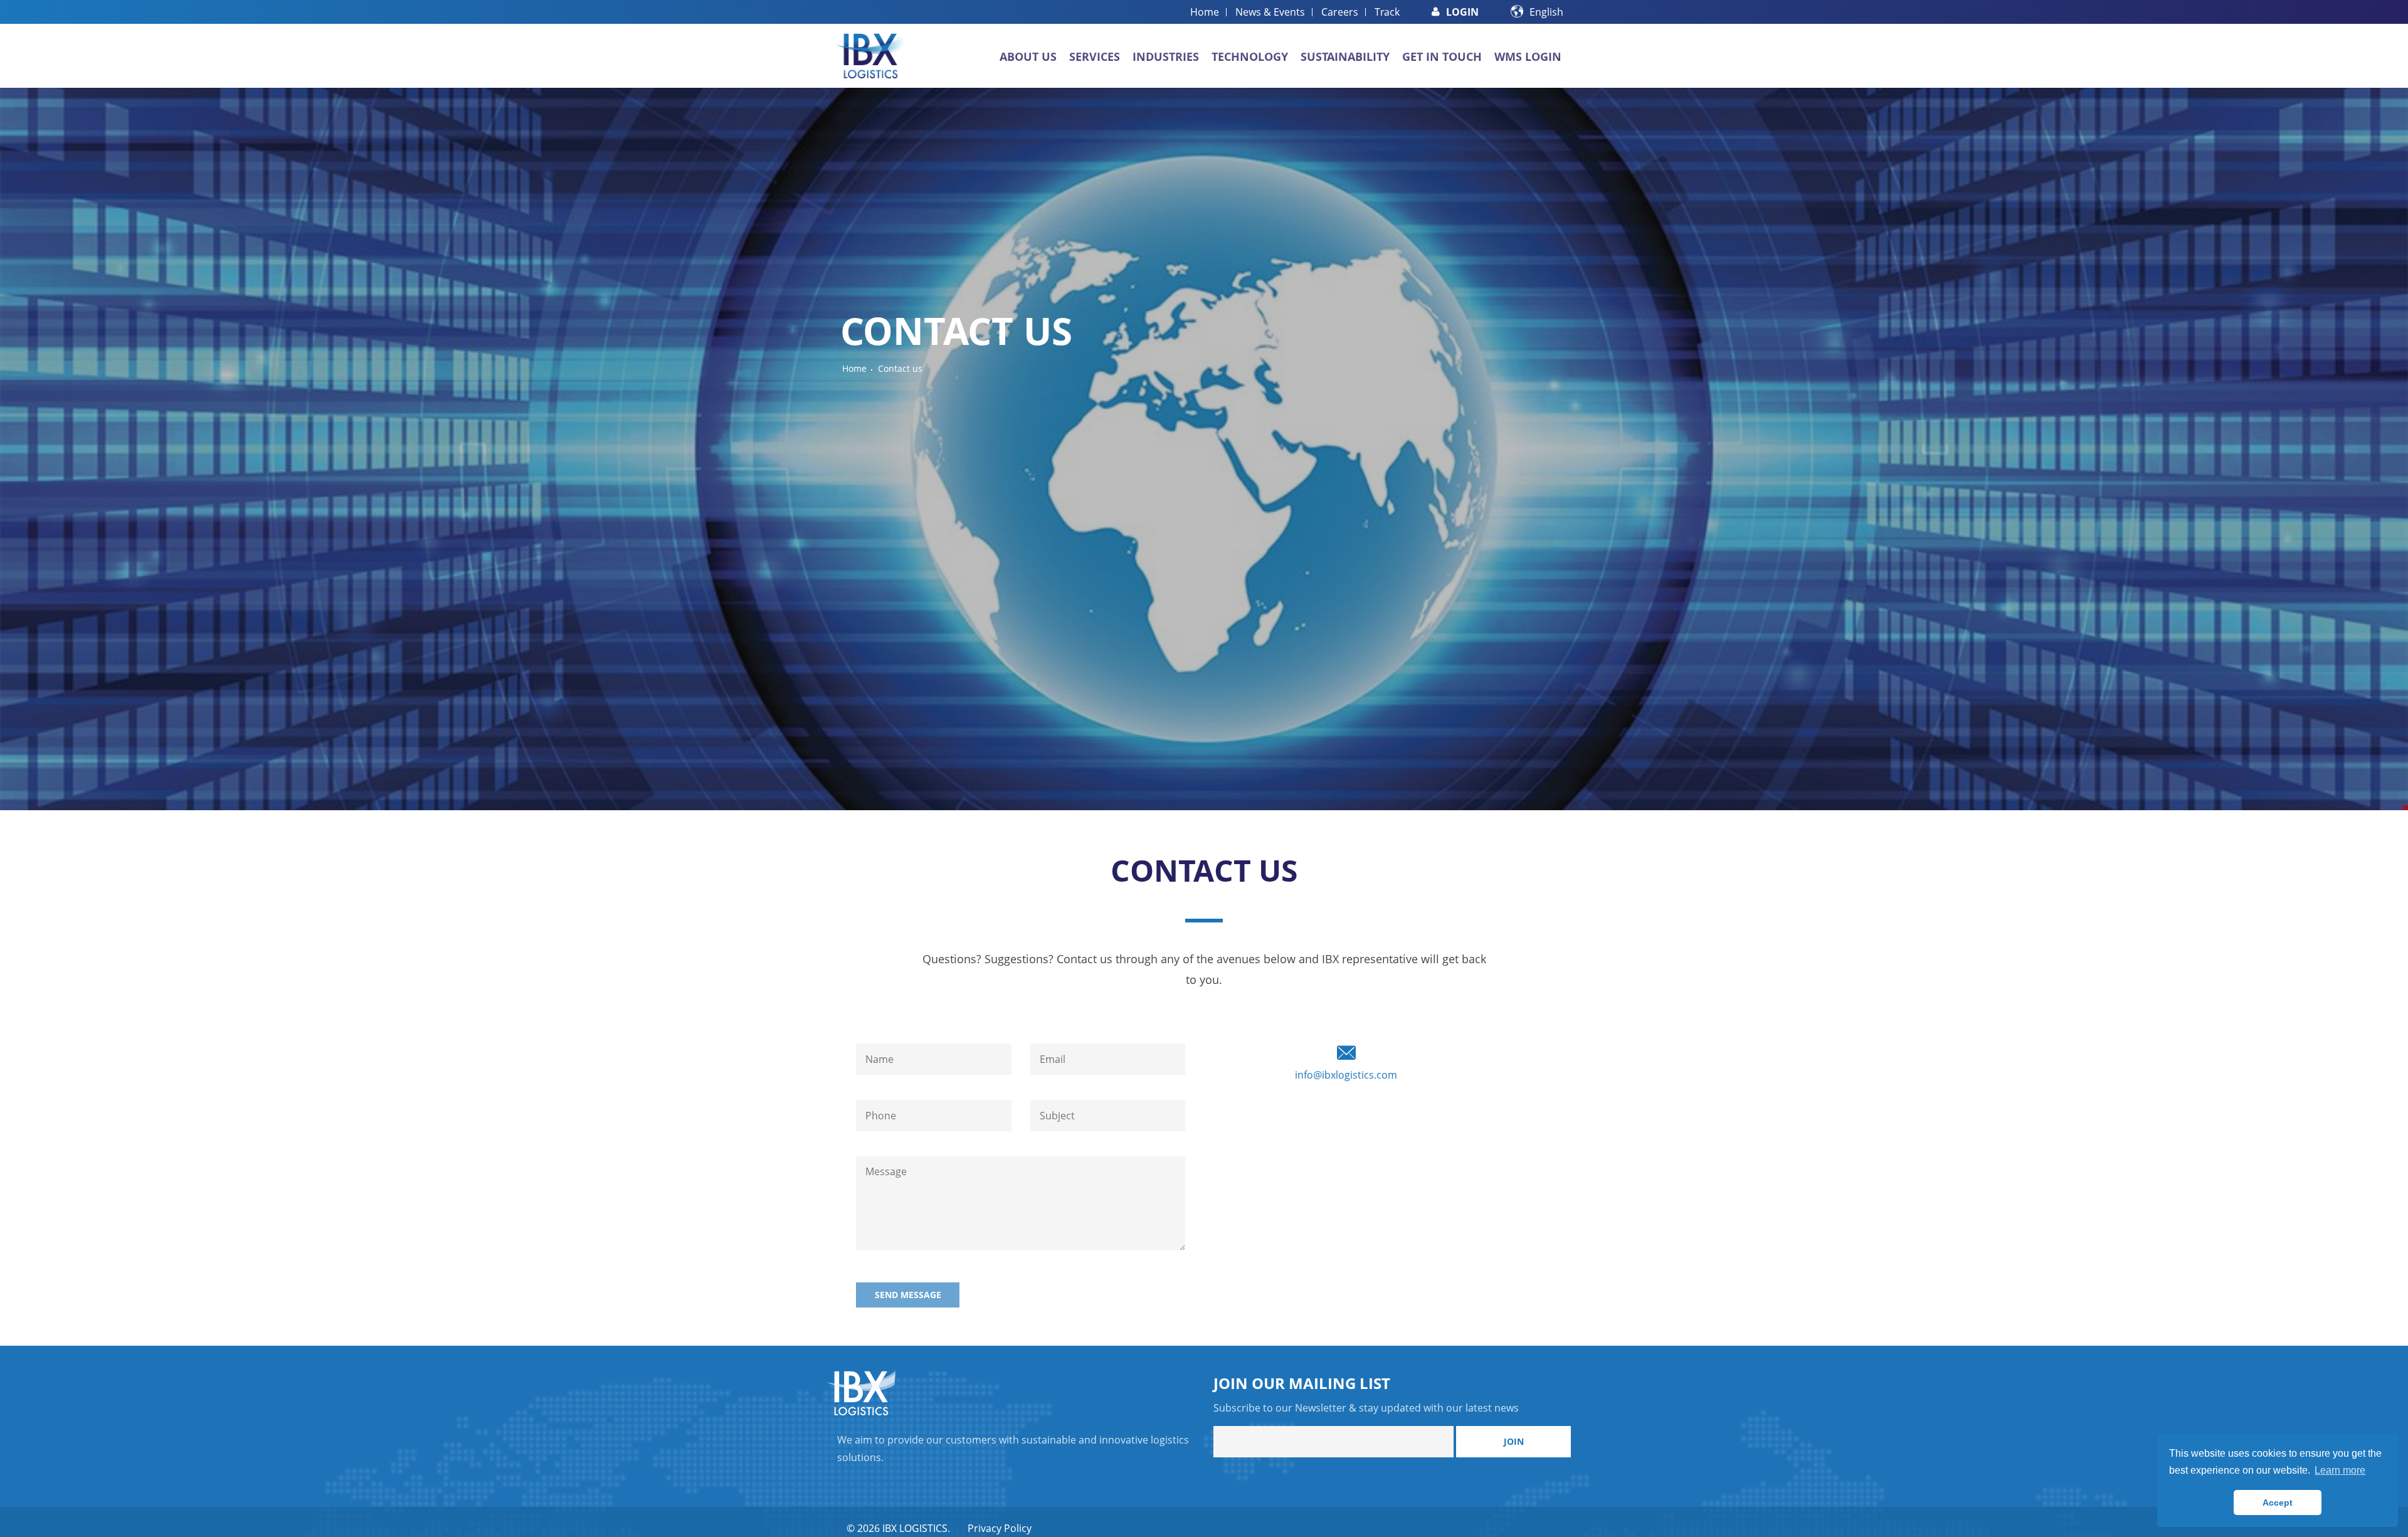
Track (1387, 12)
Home (1205, 12)
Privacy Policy (1000, 1528)
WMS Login (1528, 56)
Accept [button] (2278, 1503)
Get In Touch (1442, 56)
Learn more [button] (2340, 1470)
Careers (1340, 12)
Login (1462, 12)
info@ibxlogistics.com (1346, 1075)
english (1546, 12)
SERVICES (1095, 56)
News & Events (1270, 12)
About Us (1028, 56)
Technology (1250, 56)
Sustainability (1345, 56)
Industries (1166, 56)
